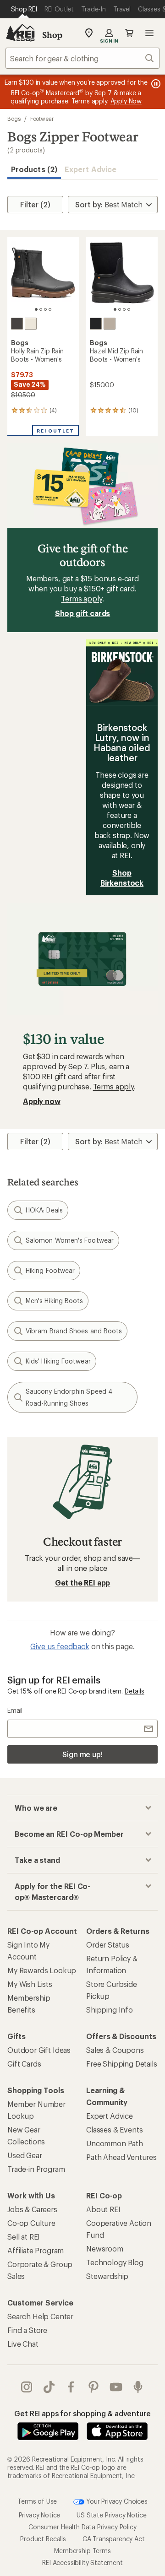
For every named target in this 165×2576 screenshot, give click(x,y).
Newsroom (105, 2249)
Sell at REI (24, 2237)
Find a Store (27, 2330)
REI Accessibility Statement (82, 2562)
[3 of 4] (45, 309)
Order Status (108, 1945)
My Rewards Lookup (42, 1970)
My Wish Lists (30, 1984)
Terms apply (81, 598)
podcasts (138, 2387)
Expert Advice (91, 169)
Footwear (42, 119)
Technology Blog (115, 2262)
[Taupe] (110, 324)
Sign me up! (82, 1754)
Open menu (149, 33)
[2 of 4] (41, 309)
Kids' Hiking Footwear (58, 1361)
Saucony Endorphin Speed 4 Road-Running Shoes (69, 1397)
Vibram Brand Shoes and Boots (74, 1331)
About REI (103, 2209)
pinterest (94, 2387)
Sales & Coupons (115, 2050)
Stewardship (107, 2276)
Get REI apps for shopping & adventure (82, 2413)
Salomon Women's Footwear (70, 1240)
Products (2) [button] (34, 169)
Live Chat (23, 2344)
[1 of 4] (36, 309)
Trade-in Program (36, 2169)
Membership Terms (82, 2551)
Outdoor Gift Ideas (39, 2050)
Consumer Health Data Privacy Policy (82, 2527)
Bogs (14, 119)
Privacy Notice (40, 2515)
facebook (71, 2387)
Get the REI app (83, 1583)
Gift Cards (24, 2064)
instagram (27, 2387)
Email (15, 1710)
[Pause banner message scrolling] (155, 84)
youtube (116, 2387)
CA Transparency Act (114, 2539)
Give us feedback (60, 1646)
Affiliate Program (36, 2250)
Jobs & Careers (32, 2209)
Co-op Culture (31, 2223)
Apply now (42, 1101)
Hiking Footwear (50, 1270)
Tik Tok (49, 2387)
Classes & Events (114, 2130)
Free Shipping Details (122, 2064)
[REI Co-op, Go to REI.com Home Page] (20, 33)
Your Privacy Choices (116, 2501)
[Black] (17, 324)
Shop (52, 35)
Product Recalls (43, 2539)
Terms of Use (37, 2501)
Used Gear (25, 2155)
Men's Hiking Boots (54, 1301)
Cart (129, 33)
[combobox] (82, 58)
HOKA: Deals (44, 1210)
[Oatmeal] (31, 324)
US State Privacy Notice (111, 2515)
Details (135, 1691)
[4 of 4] (50, 309)
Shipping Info (110, 2010)
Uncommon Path (115, 2143)
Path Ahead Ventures (121, 2157)
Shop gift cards (83, 613)
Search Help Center (40, 2316)
